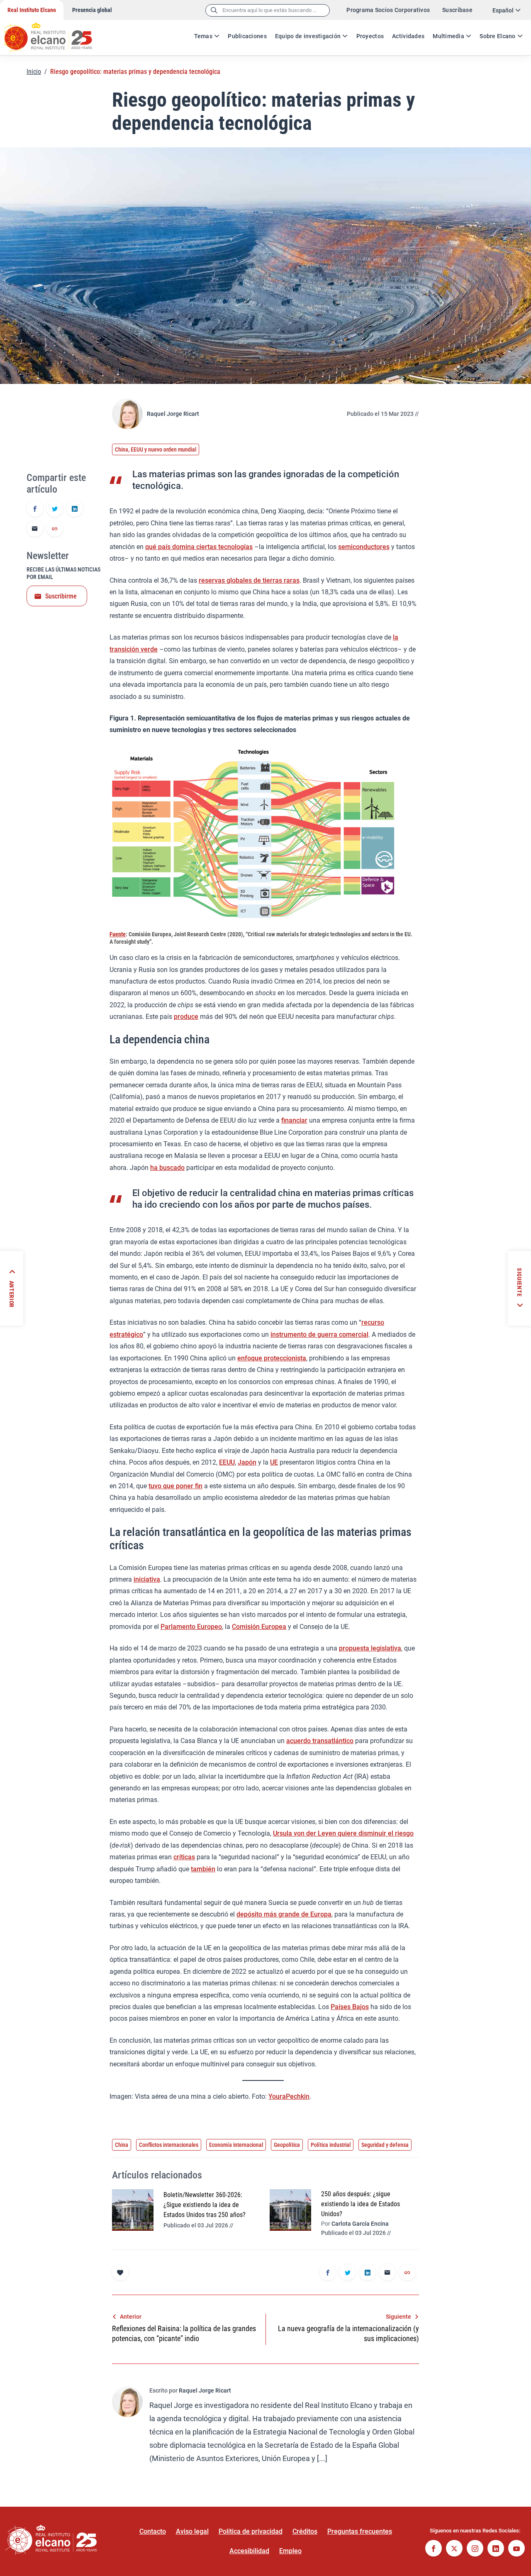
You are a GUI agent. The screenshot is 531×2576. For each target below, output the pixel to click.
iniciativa (147, 1579)
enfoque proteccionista (272, 1358)
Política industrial (331, 2145)
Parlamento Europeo (191, 1627)
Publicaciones (247, 36)
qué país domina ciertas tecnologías (199, 547)
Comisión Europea (259, 1627)
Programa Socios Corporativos (388, 10)
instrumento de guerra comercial (319, 1334)
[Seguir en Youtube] (516, 2549)
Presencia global (92, 10)
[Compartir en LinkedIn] (75, 509)
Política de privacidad (251, 2531)
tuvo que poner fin (175, 1486)
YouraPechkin (289, 2096)
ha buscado (167, 1168)
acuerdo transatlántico (320, 1741)
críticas (184, 1857)
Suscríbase (457, 10)
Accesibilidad (249, 2551)
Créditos (305, 2531)
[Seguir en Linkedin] (496, 2549)
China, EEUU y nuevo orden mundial (156, 449)
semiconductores (364, 547)
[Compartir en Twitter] (55, 509)
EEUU (227, 1462)
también (203, 1869)
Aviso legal (192, 2531)
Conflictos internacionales (169, 2145)
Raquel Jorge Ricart (173, 414)
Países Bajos (350, 2007)
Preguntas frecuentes (360, 2531)
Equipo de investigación (308, 36)
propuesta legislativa (370, 1648)
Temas (203, 36)
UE (274, 1462)
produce (186, 1017)
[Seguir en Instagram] (475, 2549)
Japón (247, 1462)
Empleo (290, 2551)
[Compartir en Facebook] (35, 509)
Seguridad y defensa (385, 2145)
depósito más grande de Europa (284, 1914)
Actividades (408, 36)
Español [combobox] (503, 10)
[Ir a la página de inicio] (56, 33)
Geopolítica (287, 2145)
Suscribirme (61, 596)
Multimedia (448, 36)
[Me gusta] (120, 2272)
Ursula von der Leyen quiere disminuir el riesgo (343, 1833)
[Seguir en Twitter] (454, 2549)
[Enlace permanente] (55, 529)
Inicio (34, 72)
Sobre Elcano (497, 36)
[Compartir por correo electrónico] (35, 529)
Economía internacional (236, 2145)
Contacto (153, 2531)
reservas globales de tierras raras (249, 580)
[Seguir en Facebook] (434, 2549)
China (122, 2145)
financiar (294, 1120)
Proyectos (370, 36)
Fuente (118, 934)
